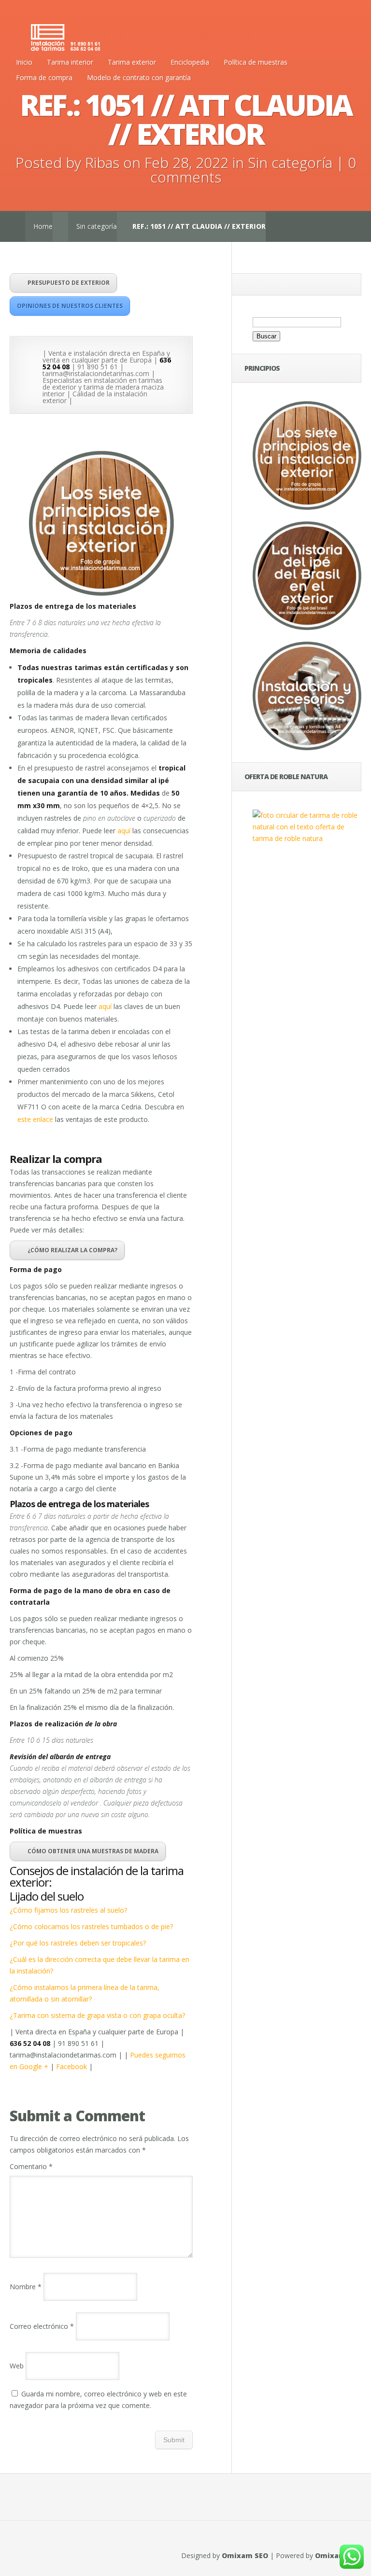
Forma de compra (44, 77)
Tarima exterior (132, 62)
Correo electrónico (42, 2326)
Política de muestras (256, 62)
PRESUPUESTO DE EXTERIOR (69, 283)
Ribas (102, 162)
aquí (124, 831)
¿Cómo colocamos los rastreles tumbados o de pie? (91, 1926)
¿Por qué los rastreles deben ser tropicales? (78, 1943)
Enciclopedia (190, 62)
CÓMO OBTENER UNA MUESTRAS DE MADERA (93, 1851)
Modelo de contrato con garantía (139, 77)
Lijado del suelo (47, 1896)
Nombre (26, 2287)
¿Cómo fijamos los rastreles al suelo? (68, 1910)
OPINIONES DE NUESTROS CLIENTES (70, 306)
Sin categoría (290, 162)
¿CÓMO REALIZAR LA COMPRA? (72, 1250)
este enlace (35, 1119)
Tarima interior (70, 62)
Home (43, 226)
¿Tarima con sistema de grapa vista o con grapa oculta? (97, 2015)
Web (17, 2366)
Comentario (31, 2166)
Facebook (71, 2066)
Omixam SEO (245, 2555)
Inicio (24, 62)
